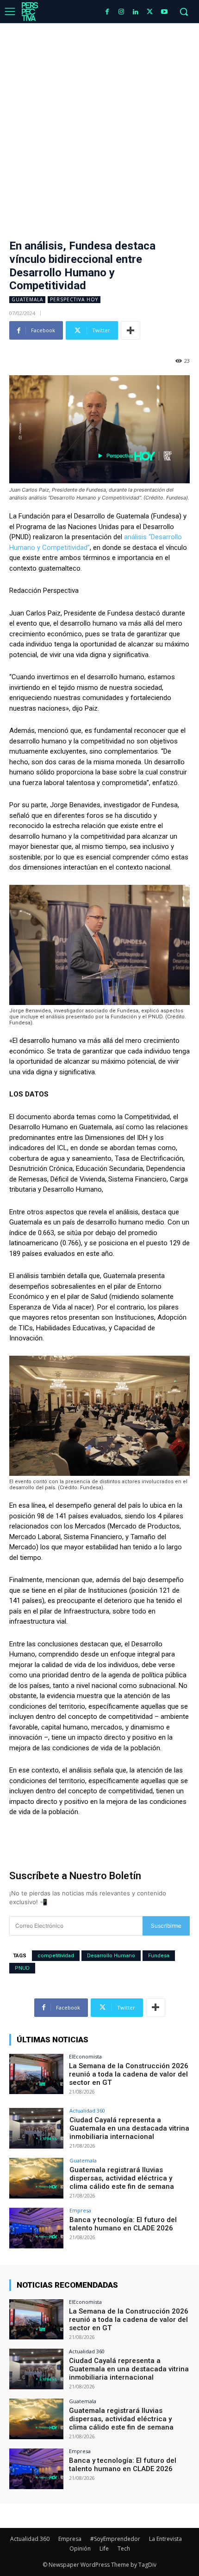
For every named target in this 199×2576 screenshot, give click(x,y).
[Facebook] (107, 12)
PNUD (22, 1968)
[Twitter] (150, 12)
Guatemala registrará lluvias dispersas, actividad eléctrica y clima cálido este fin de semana (122, 2178)
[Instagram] (121, 12)
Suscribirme (166, 1926)
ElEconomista (85, 2056)
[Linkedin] (136, 12)
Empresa (80, 2210)
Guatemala (27, 299)
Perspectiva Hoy (74, 299)
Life (104, 2549)
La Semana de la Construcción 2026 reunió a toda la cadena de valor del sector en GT (129, 2074)
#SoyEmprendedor (115, 2539)
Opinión (80, 2549)
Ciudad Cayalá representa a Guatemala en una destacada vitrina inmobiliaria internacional (129, 2128)
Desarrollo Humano (111, 1956)
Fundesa (159, 1956)
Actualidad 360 (87, 2110)
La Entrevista (165, 2539)
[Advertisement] (99, 127)
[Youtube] (164, 12)
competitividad (56, 1956)
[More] (131, 330)
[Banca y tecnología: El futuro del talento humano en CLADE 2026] (36, 2228)
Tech (124, 2549)
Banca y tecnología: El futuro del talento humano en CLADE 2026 (123, 2224)
